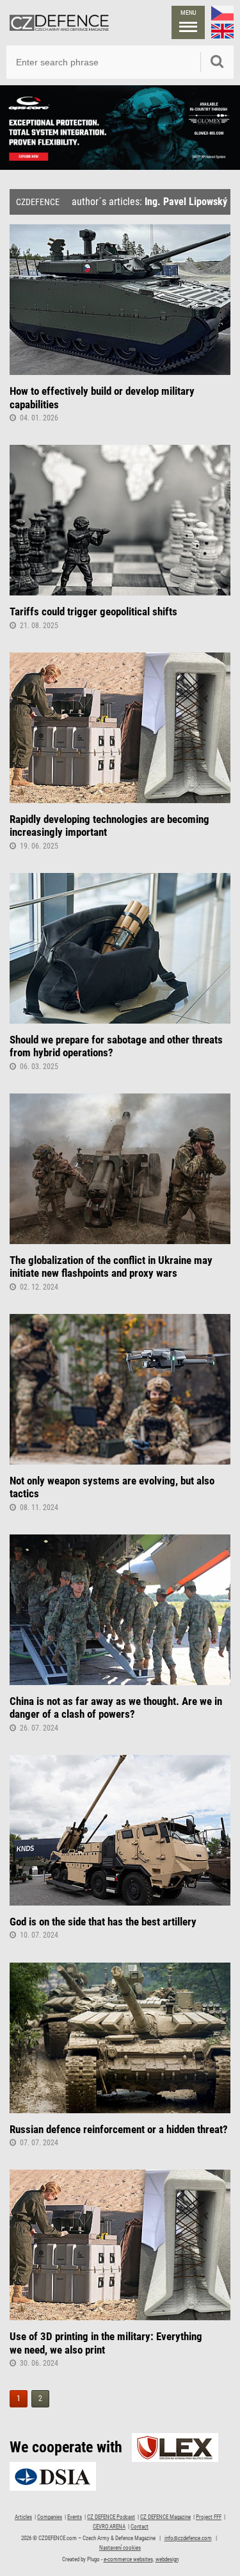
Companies (50, 2517)
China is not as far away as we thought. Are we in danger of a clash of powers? (116, 1708)
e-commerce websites (128, 2559)
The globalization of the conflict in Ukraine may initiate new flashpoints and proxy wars (111, 1267)
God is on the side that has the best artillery (103, 1922)
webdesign (167, 2559)
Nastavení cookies (120, 2548)
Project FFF (209, 2517)
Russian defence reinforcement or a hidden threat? (119, 2129)
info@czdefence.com (188, 2538)
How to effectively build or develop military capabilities (102, 397)
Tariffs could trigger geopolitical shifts (93, 611)
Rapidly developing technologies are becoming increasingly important (109, 826)
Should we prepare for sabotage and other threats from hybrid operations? (116, 1046)
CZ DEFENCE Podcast (111, 2517)
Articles (23, 2517)
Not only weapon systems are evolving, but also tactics (112, 1487)
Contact (140, 2527)
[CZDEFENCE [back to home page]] (59, 22)
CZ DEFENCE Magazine (165, 2517)
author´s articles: (149, 202)
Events (75, 2517)
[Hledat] (217, 62)
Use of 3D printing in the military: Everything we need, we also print (106, 2343)
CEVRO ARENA (109, 2527)
